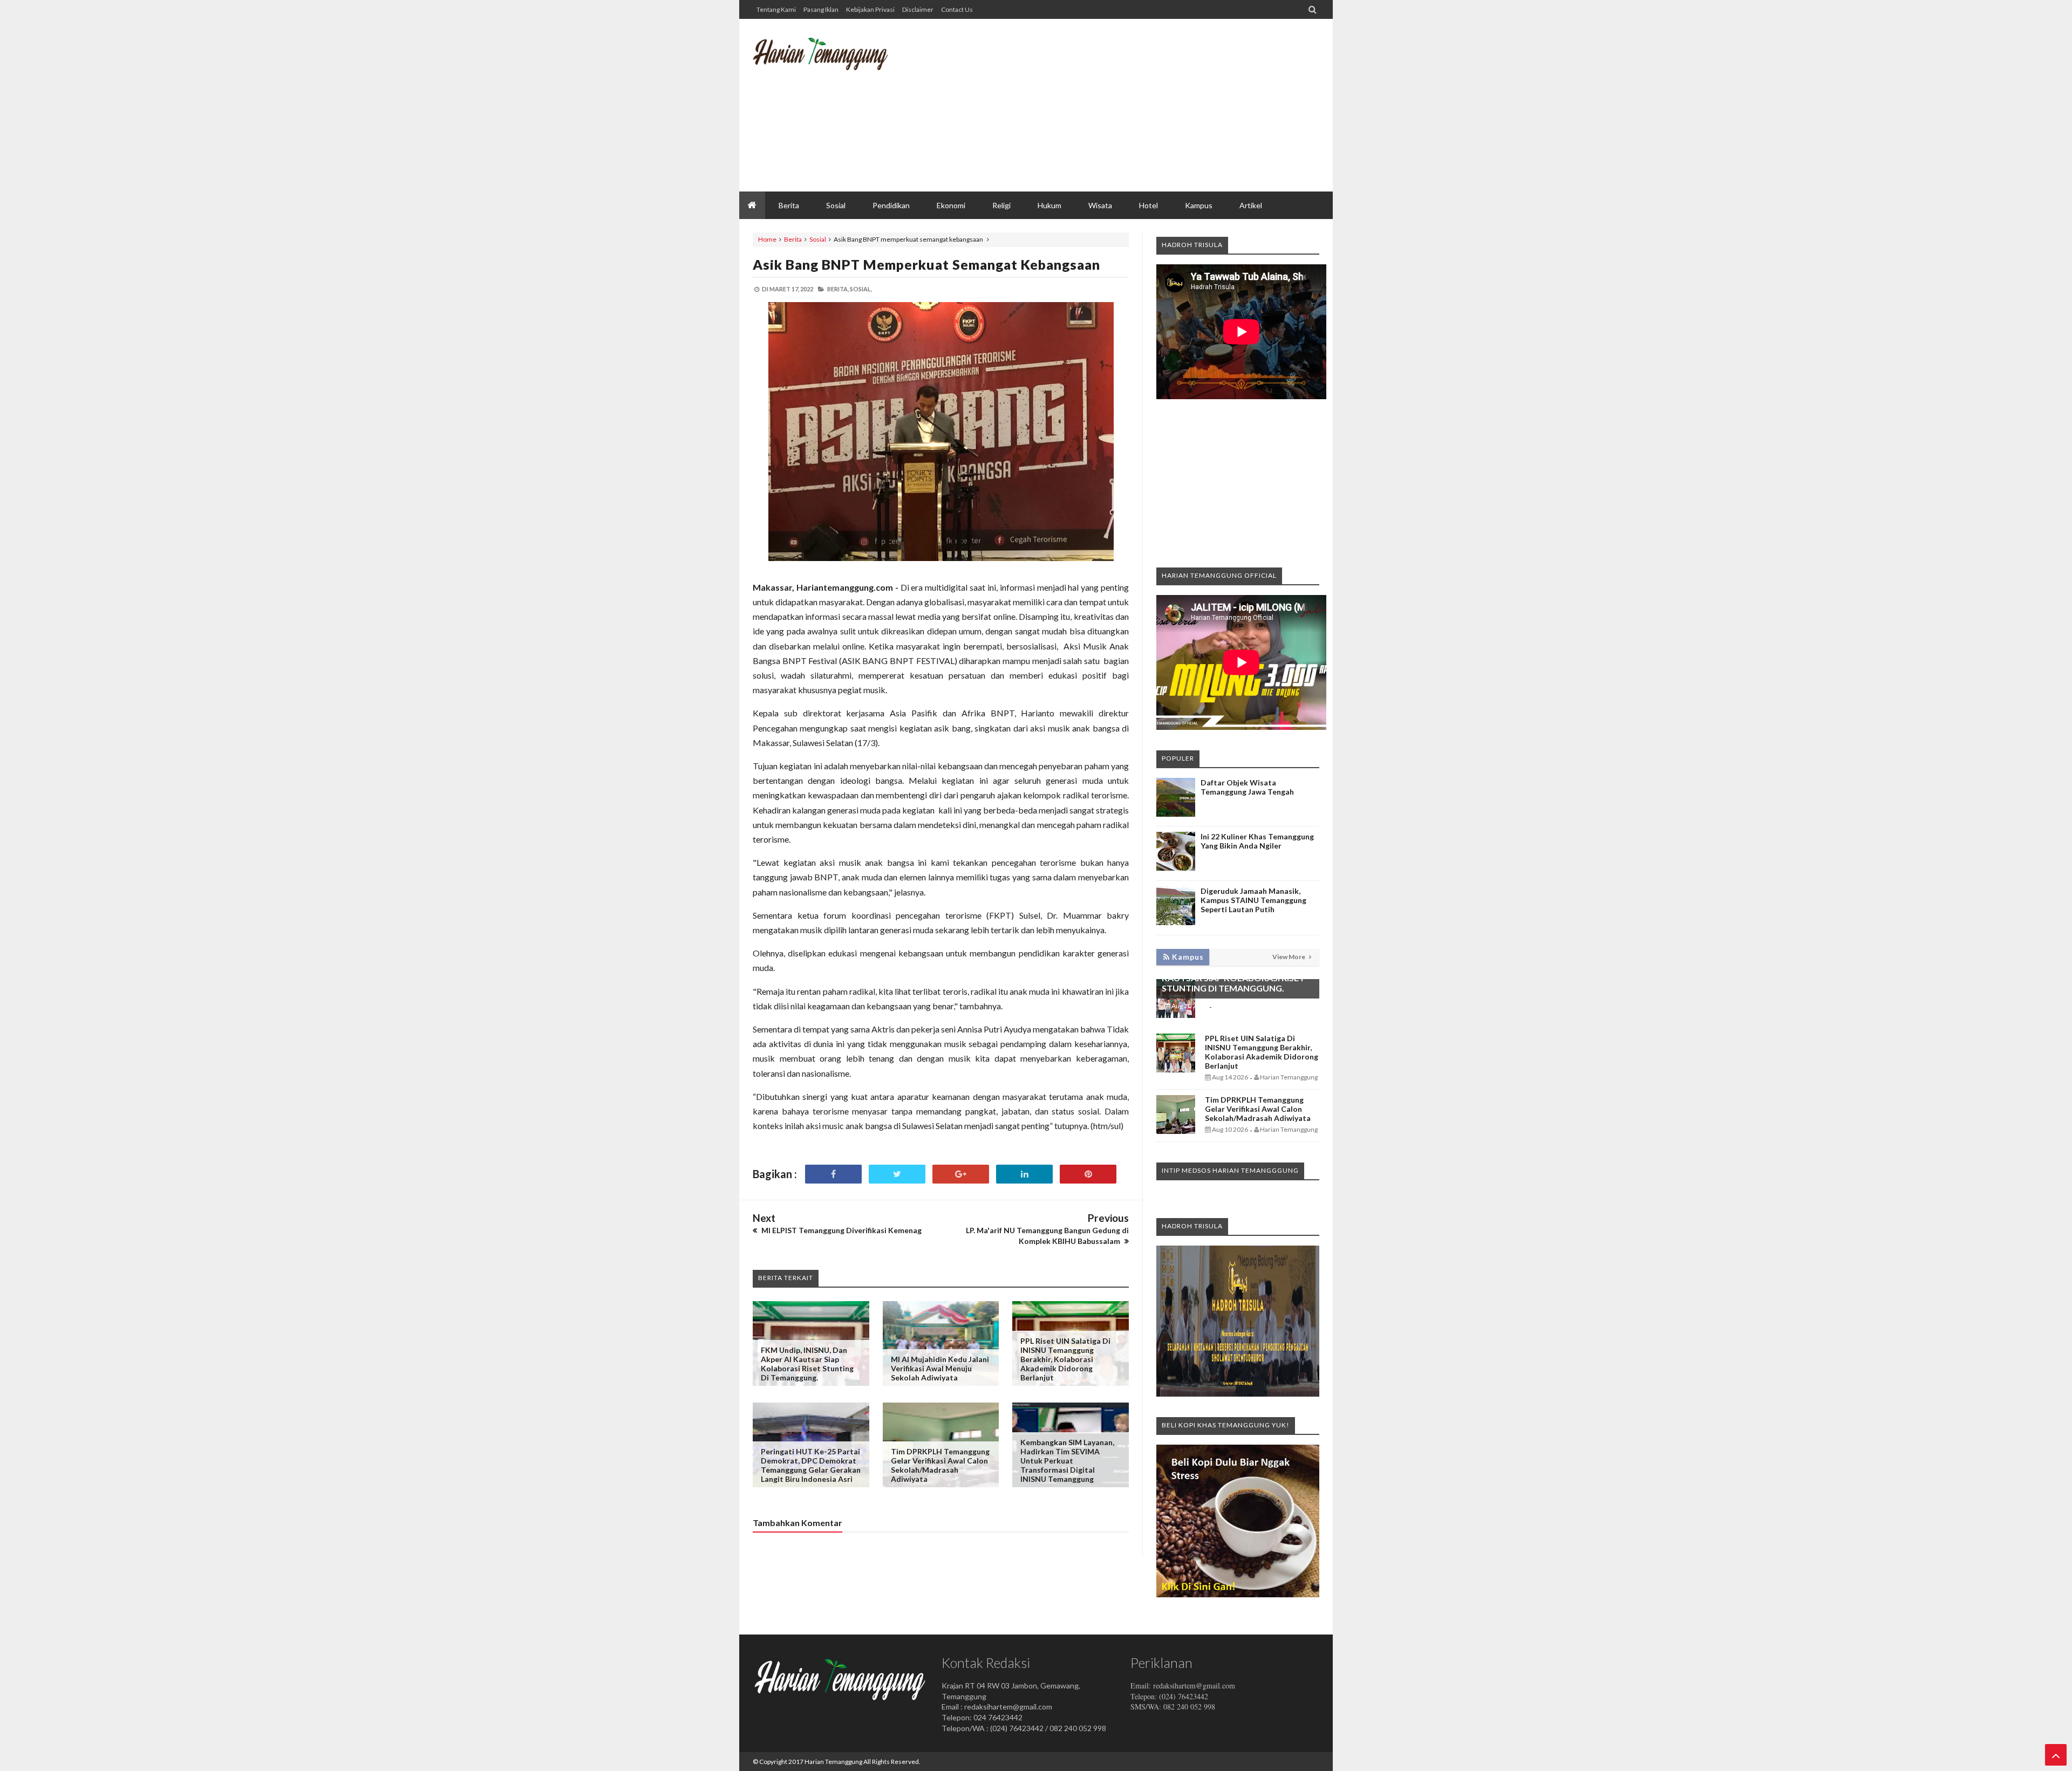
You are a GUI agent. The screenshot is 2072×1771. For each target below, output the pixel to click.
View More (1289, 957)
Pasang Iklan (821, 9)
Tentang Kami (776, 9)
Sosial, (861, 289)
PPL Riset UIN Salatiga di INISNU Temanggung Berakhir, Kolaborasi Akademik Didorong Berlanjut (1065, 1359)
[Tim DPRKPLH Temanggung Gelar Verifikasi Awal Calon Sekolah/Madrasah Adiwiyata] (1176, 1131)
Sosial (818, 239)
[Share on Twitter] (897, 1174)
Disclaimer (918, 9)
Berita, (838, 289)
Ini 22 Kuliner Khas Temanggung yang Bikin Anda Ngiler (1257, 841)
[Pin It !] (1088, 1174)
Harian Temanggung (833, 1762)
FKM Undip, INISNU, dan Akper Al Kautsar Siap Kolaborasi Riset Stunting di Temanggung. (807, 1364)
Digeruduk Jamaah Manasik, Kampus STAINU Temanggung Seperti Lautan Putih (1253, 900)
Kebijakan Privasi (870, 9)
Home (767, 239)
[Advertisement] (1123, 105)
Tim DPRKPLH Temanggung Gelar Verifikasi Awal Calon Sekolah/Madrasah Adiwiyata (940, 1465)
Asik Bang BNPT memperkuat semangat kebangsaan (926, 264)
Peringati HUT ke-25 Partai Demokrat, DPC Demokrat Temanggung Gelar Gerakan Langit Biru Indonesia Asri (811, 1465)
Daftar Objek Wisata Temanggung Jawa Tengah (1247, 787)
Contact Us (957, 9)
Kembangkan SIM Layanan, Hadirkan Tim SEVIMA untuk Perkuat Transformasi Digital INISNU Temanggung (1067, 1461)
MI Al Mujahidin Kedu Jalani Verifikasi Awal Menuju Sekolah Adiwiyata (940, 1368)
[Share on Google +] (961, 1174)
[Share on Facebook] (833, 1174)
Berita (793, 239)
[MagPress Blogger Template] (834, 62)
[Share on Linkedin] (1024, 1174)
